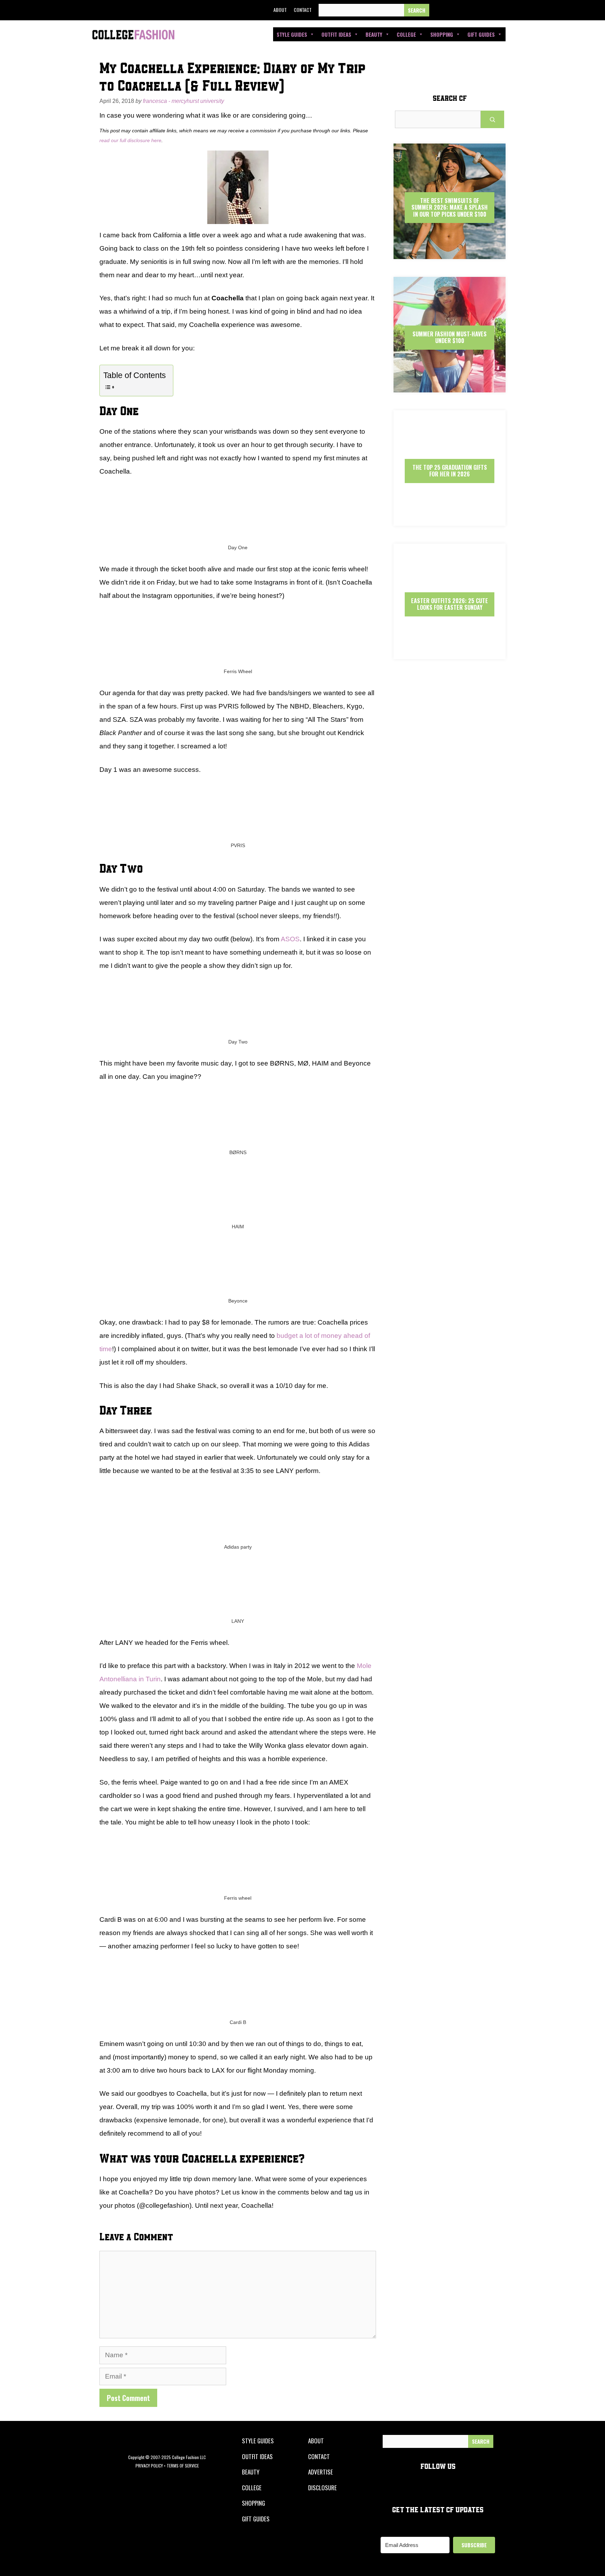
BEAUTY (251, 2472)
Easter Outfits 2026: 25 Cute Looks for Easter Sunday (450, 604)
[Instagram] (471, 10)
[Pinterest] (487, 10)
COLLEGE (252, 2488)
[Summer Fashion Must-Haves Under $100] (450, 386)
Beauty (374, 34)
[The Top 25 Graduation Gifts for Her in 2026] (450, 520)
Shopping (442, 34)
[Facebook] (439, 10)
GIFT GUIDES (256, 2519)
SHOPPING (253, 2503)
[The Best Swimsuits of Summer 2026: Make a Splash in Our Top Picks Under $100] (450, 253)
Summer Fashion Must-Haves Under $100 (450, 337)
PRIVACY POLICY (149, 2466)
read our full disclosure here (130, 140)
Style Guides (292, 34)
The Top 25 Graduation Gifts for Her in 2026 (450, 471)
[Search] (417, 10)
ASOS (290, 939)
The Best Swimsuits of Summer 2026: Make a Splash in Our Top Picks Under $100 (450, 207)
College (406, 34)
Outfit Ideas (336, 34)
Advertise (321, 2472)
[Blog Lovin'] (503, 10)
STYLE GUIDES (258, 2441)
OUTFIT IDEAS (257, 2456)
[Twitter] (456, 10)
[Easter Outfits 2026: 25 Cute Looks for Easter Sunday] (450, 653)
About (280, 10)
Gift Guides (481, 34)
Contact (303, 10)
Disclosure (322, 2488)
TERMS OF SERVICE (183, 2466)
